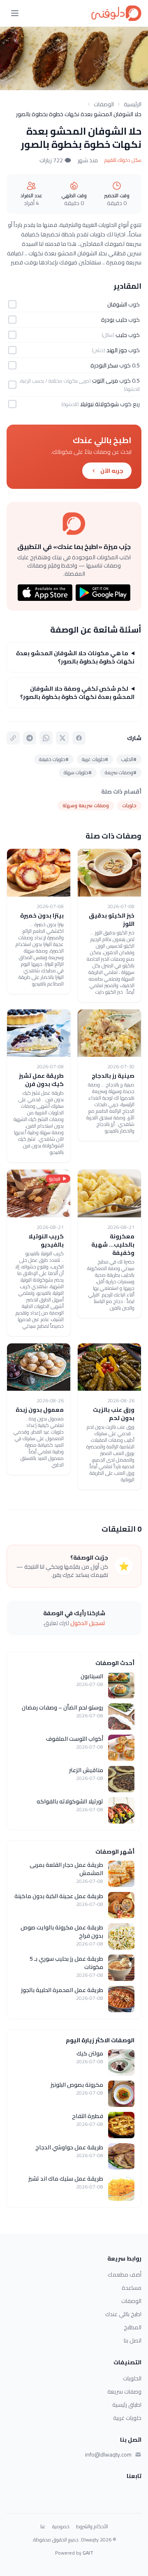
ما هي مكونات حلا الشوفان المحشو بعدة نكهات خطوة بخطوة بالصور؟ (75, 657)
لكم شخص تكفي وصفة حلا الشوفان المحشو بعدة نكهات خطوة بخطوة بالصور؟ (77, 693)
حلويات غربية (127, 2418)
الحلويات (132, 2378)
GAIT (88, 2553)
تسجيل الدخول (88, 1623)
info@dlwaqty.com (108, 2455)
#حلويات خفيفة (54, 759)
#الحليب (129, 759)
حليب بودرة (114, 320)
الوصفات (104, 104)
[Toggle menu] (15, 13)
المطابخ (133, 2327)
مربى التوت (105, 381)
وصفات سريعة (124, 2391)
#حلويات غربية (95, 759)
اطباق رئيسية (127, 2405)
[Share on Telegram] (30, 738)
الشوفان (117, 304)
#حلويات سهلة (78, 772)
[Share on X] (62, 738)
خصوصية (61, 2527)
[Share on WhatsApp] (46, 738)
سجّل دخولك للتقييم (123, 160)
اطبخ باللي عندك (123, 2314)
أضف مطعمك (125, 2275)
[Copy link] (13, 738)
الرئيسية (133, 104)
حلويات (129, 805)
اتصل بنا (133, 2340)
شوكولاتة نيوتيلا (99, 404)
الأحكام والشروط (92, 2527)
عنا (43, 2527)
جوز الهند (117, 350)
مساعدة (132, 2288)
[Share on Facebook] (79, 738)
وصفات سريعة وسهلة (86, 805)
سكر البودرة (104, 365)
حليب (121, 335)
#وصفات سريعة (121, 772)
